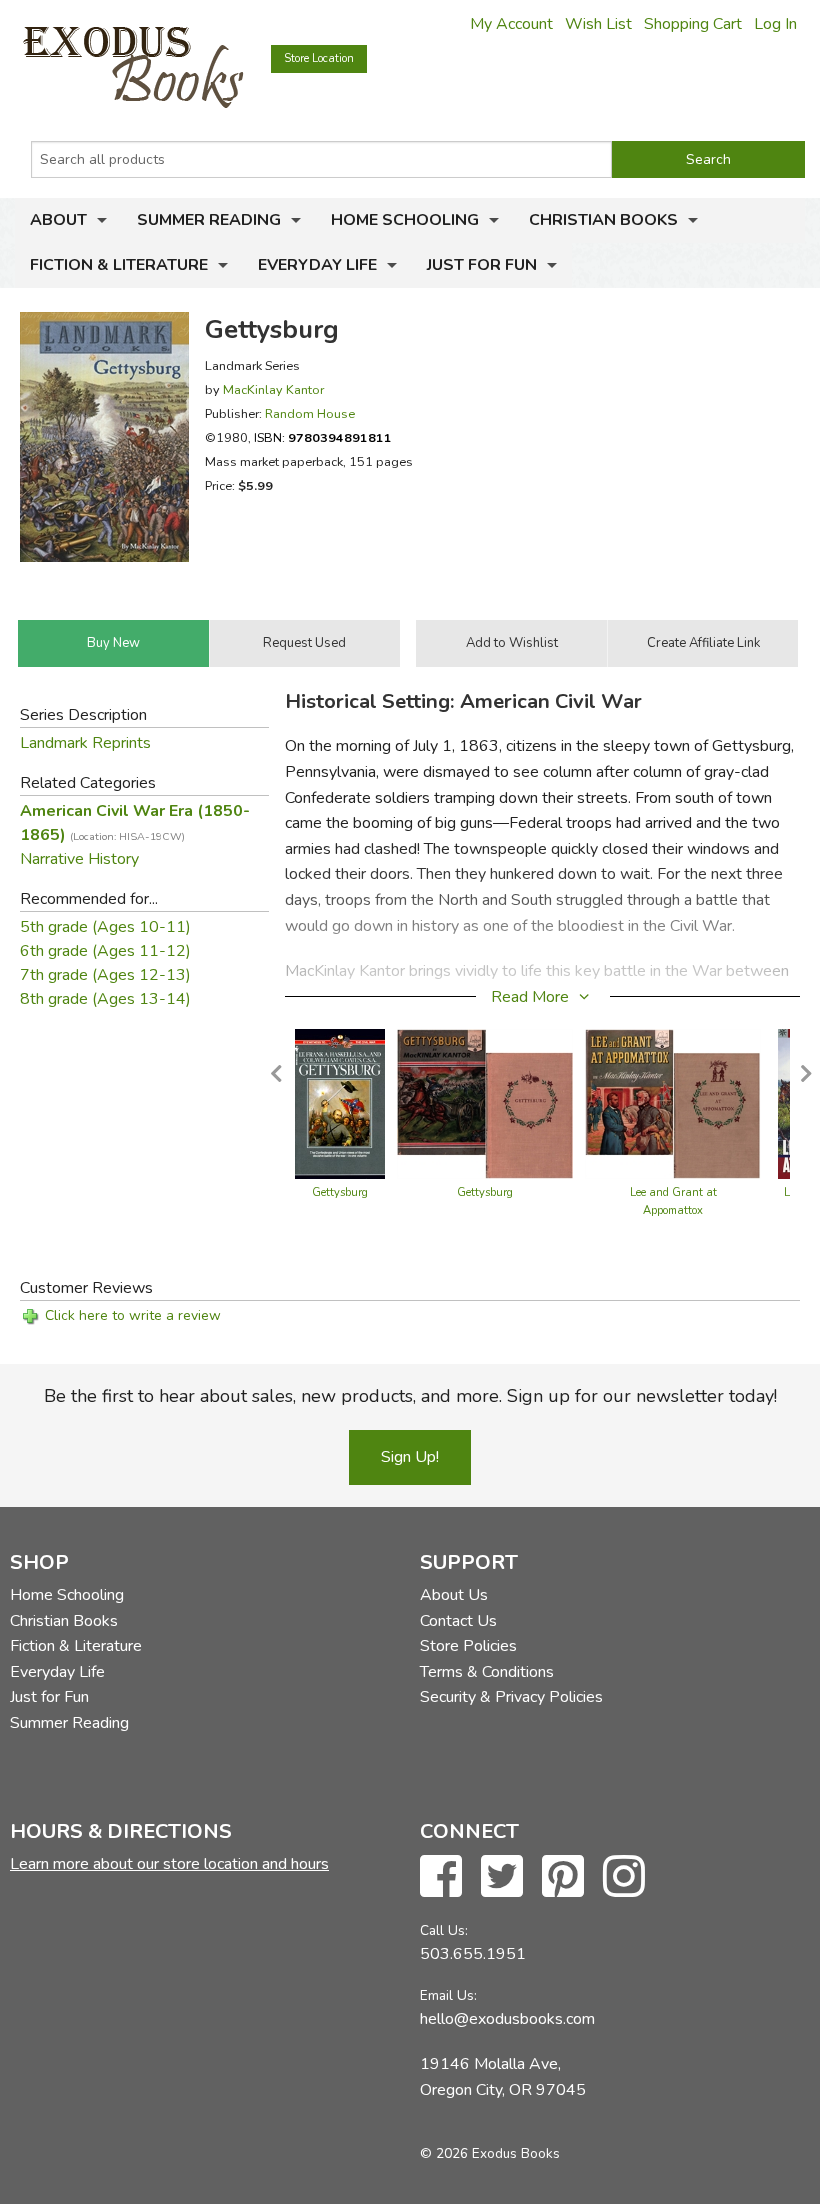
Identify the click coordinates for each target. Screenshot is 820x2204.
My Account (511, 24)
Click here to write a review (133, 1315)
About (58, 220)
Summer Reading (209, 220)
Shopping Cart (693, 24)
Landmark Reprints (85, 743)
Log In (775, 24)
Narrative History (79, 859)
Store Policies (468, 1646)
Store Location (319, 58)
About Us (454, 1595)
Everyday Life (317, 265)
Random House (310, 413)
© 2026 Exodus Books (490, 2153)
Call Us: (444, 1930)
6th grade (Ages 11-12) (105, 951)
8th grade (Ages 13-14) (105, 999)
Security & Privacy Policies (511, 1697)
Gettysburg (340, 1192)
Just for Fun (482, 265)
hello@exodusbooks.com (507, 2019)
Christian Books (603, 220)
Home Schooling (405, 220)
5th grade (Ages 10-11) (105, 927)
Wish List (598, 24)
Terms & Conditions (487, 1672)
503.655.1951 (473, 1954)
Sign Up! (410, 1457)
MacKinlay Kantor (273, 389)
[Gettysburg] (340, 1103)
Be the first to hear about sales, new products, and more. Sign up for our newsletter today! (410, 1396)
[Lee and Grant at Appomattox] (673, 1103)
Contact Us (458, 1621)
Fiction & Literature (119, 265)
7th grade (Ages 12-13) (105, 975)
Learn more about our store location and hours (169, 1864)
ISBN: (323, 437)
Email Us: (448, 1995)
